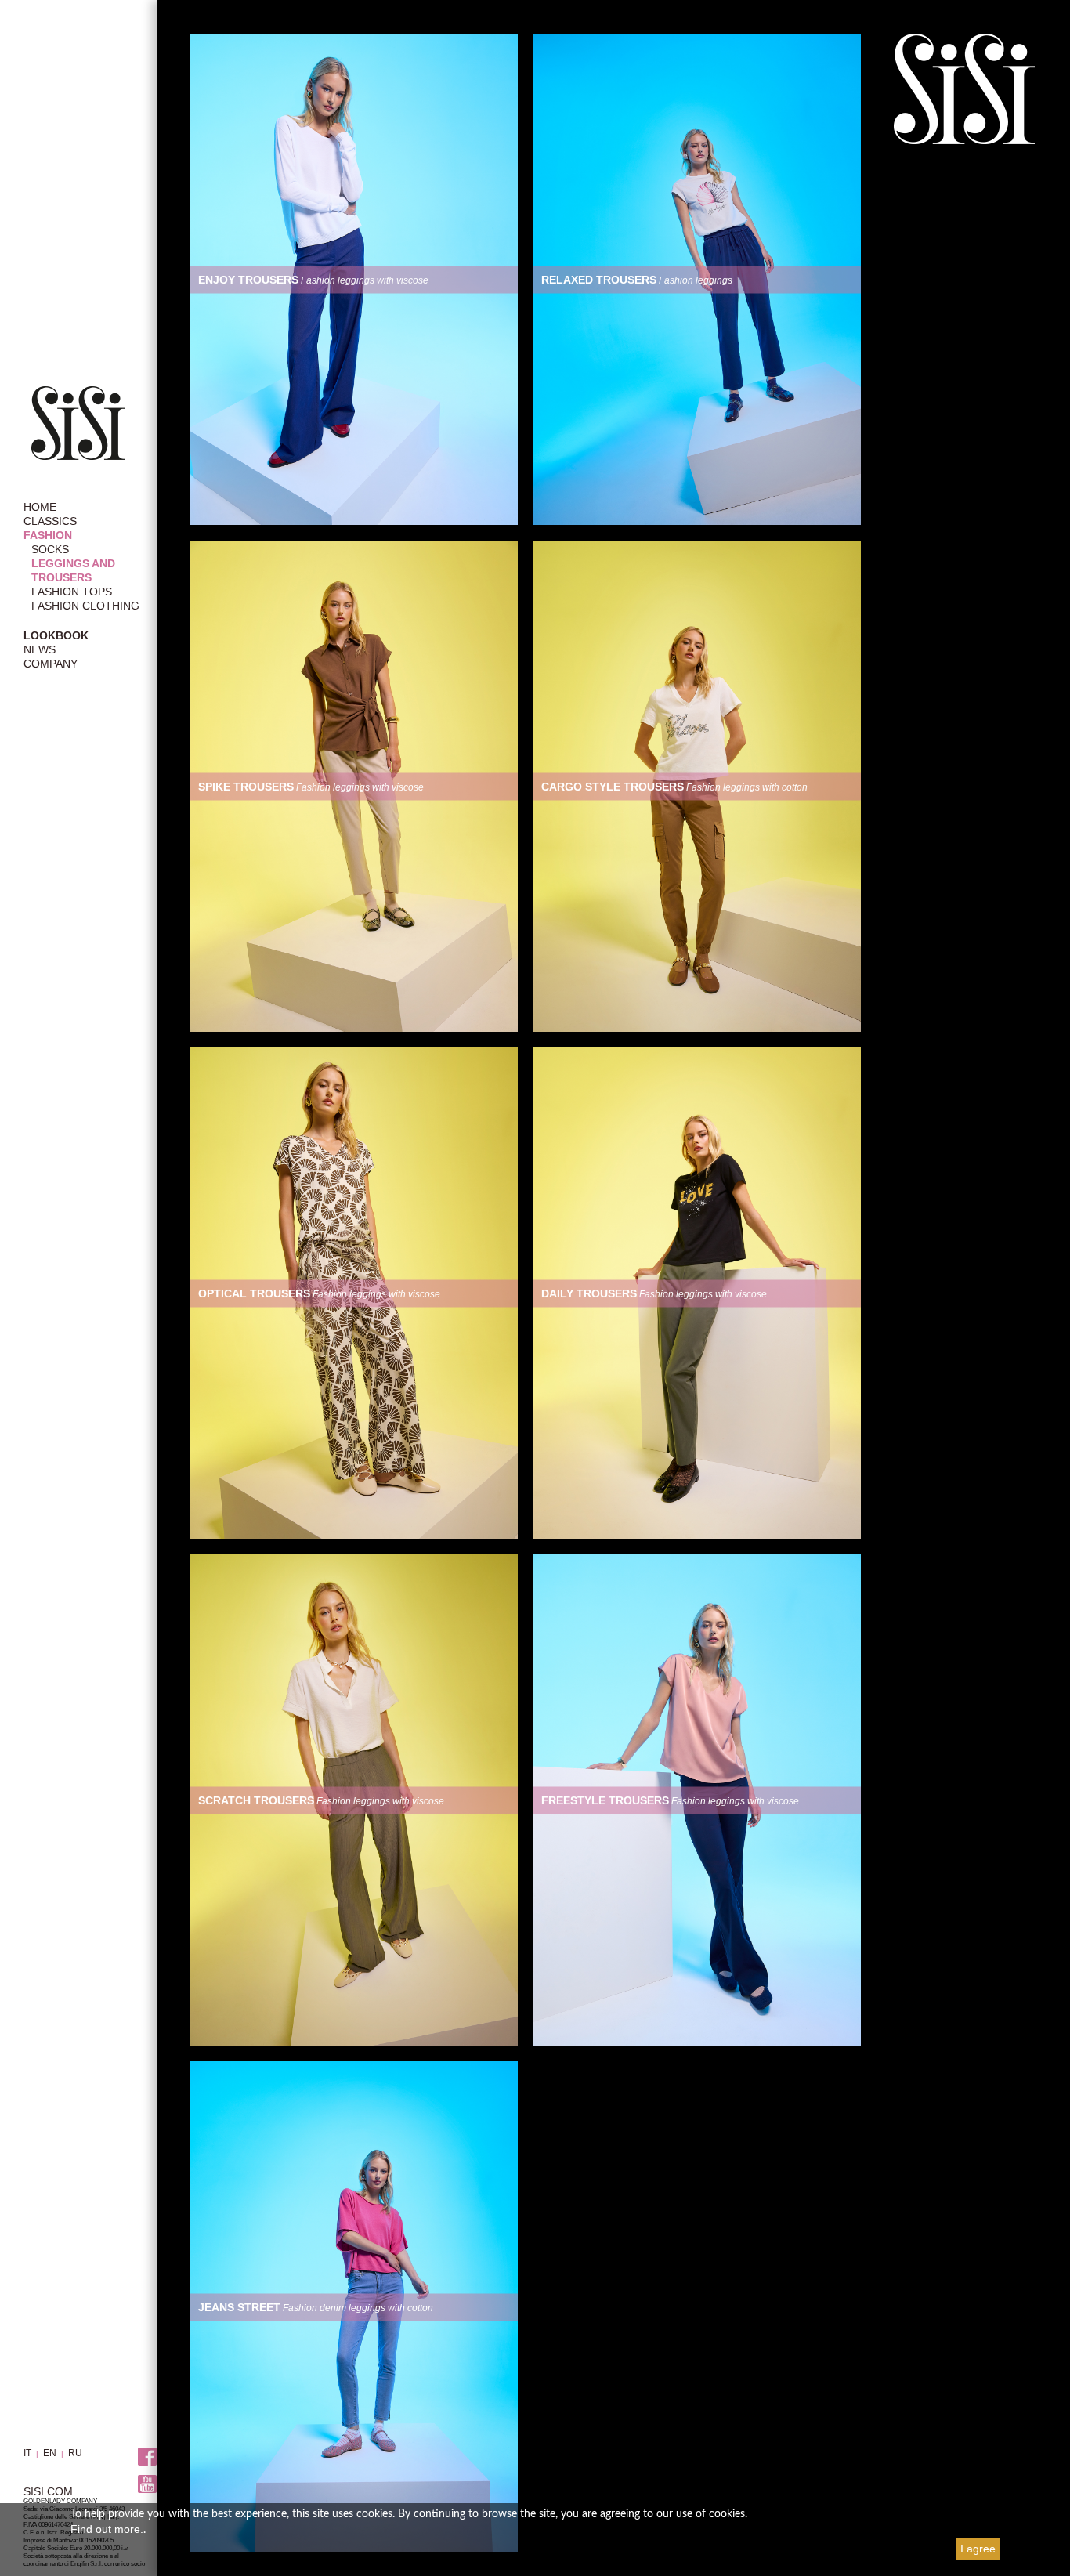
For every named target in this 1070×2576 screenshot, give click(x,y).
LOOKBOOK (56, 635)
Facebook (147, 2457)
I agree (978, 2549)
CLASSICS (50, 521)
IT (27, 2453)
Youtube (147, 2484)
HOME (40, 507)
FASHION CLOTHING (85, 606)
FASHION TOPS (72, 592)
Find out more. (107, 2529)
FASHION (48, 535)
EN (50, 2453)
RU (75, 2453)
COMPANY (51, 664)
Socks (50, 549)
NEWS (40, 649)
